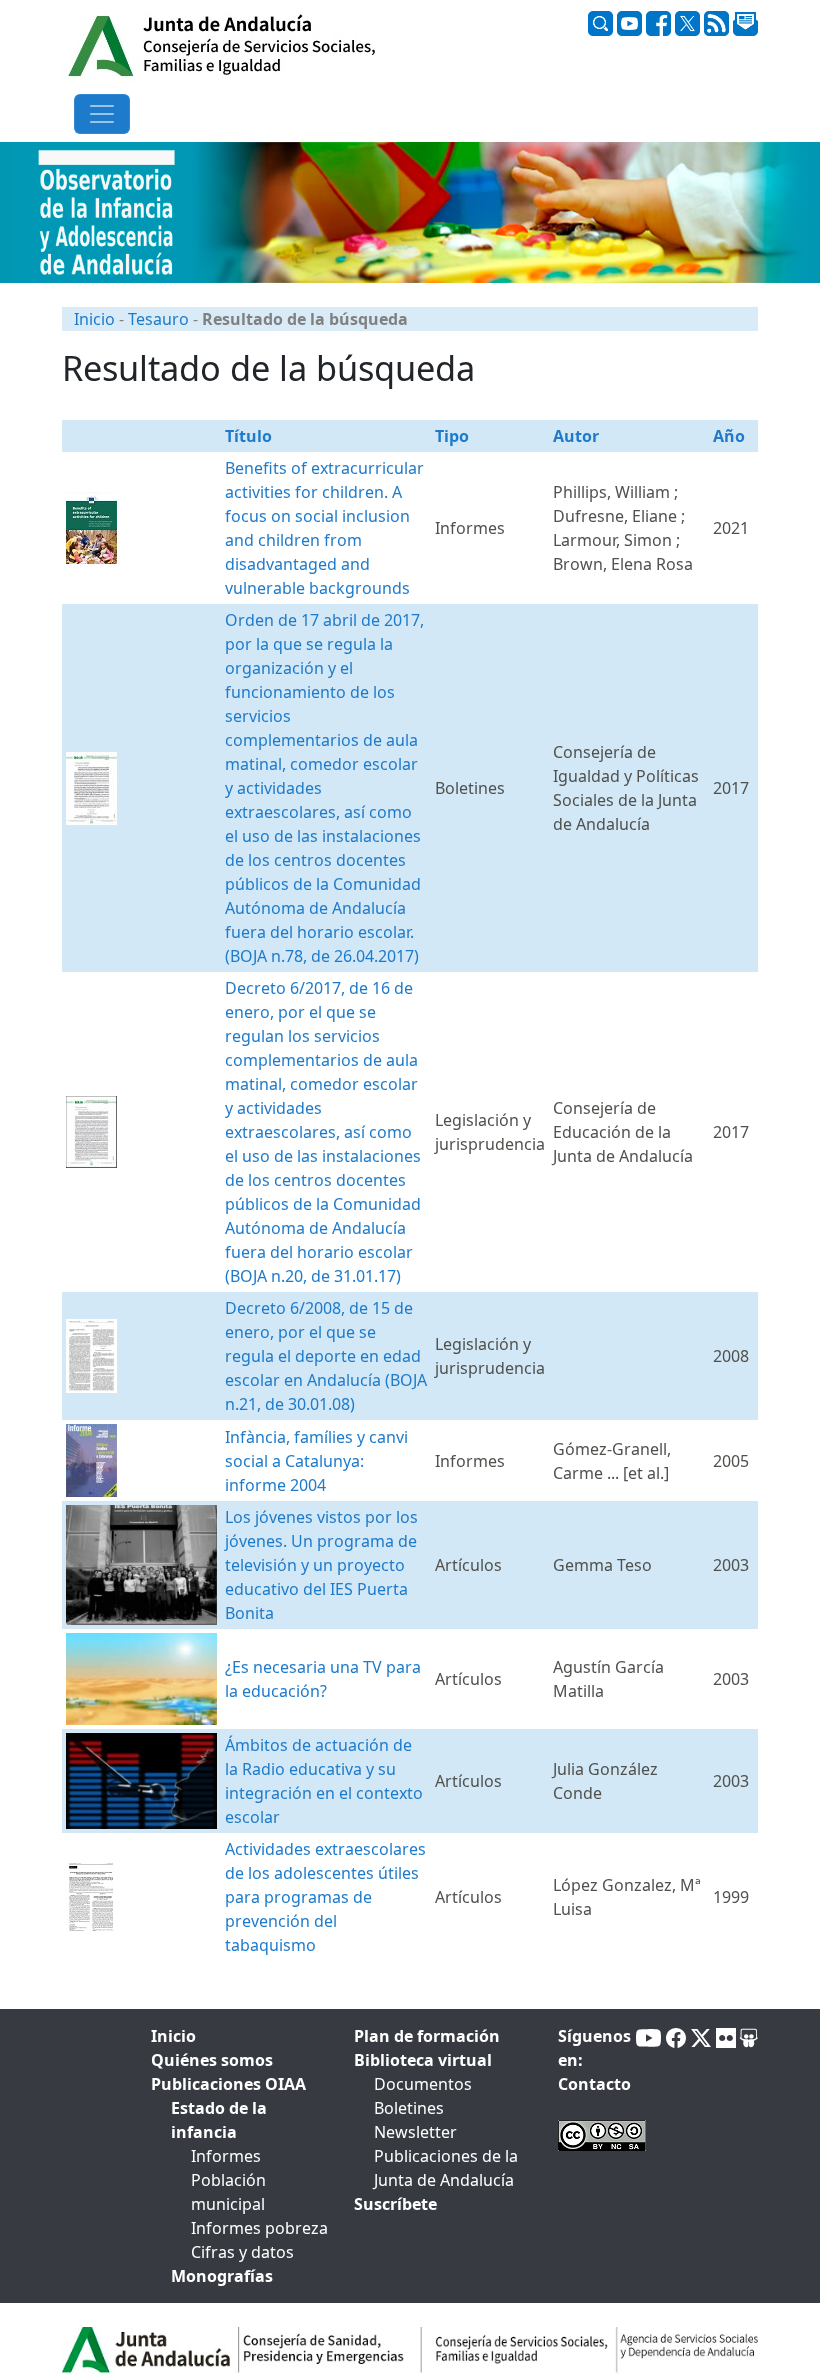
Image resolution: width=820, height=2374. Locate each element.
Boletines (409, 2108)
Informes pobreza (259, 2228)
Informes (226, 2156)
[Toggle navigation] (102, 114)
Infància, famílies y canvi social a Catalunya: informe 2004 (316, 1461)
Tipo (452, 436)
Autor (576, 436)
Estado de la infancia (219, 2120)
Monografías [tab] (222, 2276)
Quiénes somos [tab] (212, 2060)
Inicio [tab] (173, 2036)
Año (729, 436)
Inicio (94, 319)
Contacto (594, 2084)
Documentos (423, 2084)
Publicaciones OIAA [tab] (228, 2084)
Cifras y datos (242, 2252)
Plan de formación (427, 2036)
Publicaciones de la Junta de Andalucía (446, 2168)
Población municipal (228, 2192)
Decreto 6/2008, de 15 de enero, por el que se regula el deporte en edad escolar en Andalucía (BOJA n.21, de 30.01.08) (326, 1356)
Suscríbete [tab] (395, 2204)
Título (248, 436)
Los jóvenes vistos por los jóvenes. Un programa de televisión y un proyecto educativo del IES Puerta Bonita (321, 1565)
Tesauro (158, 319)
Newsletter (415, 2132)
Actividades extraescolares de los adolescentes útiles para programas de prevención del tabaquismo (325, 1897)
